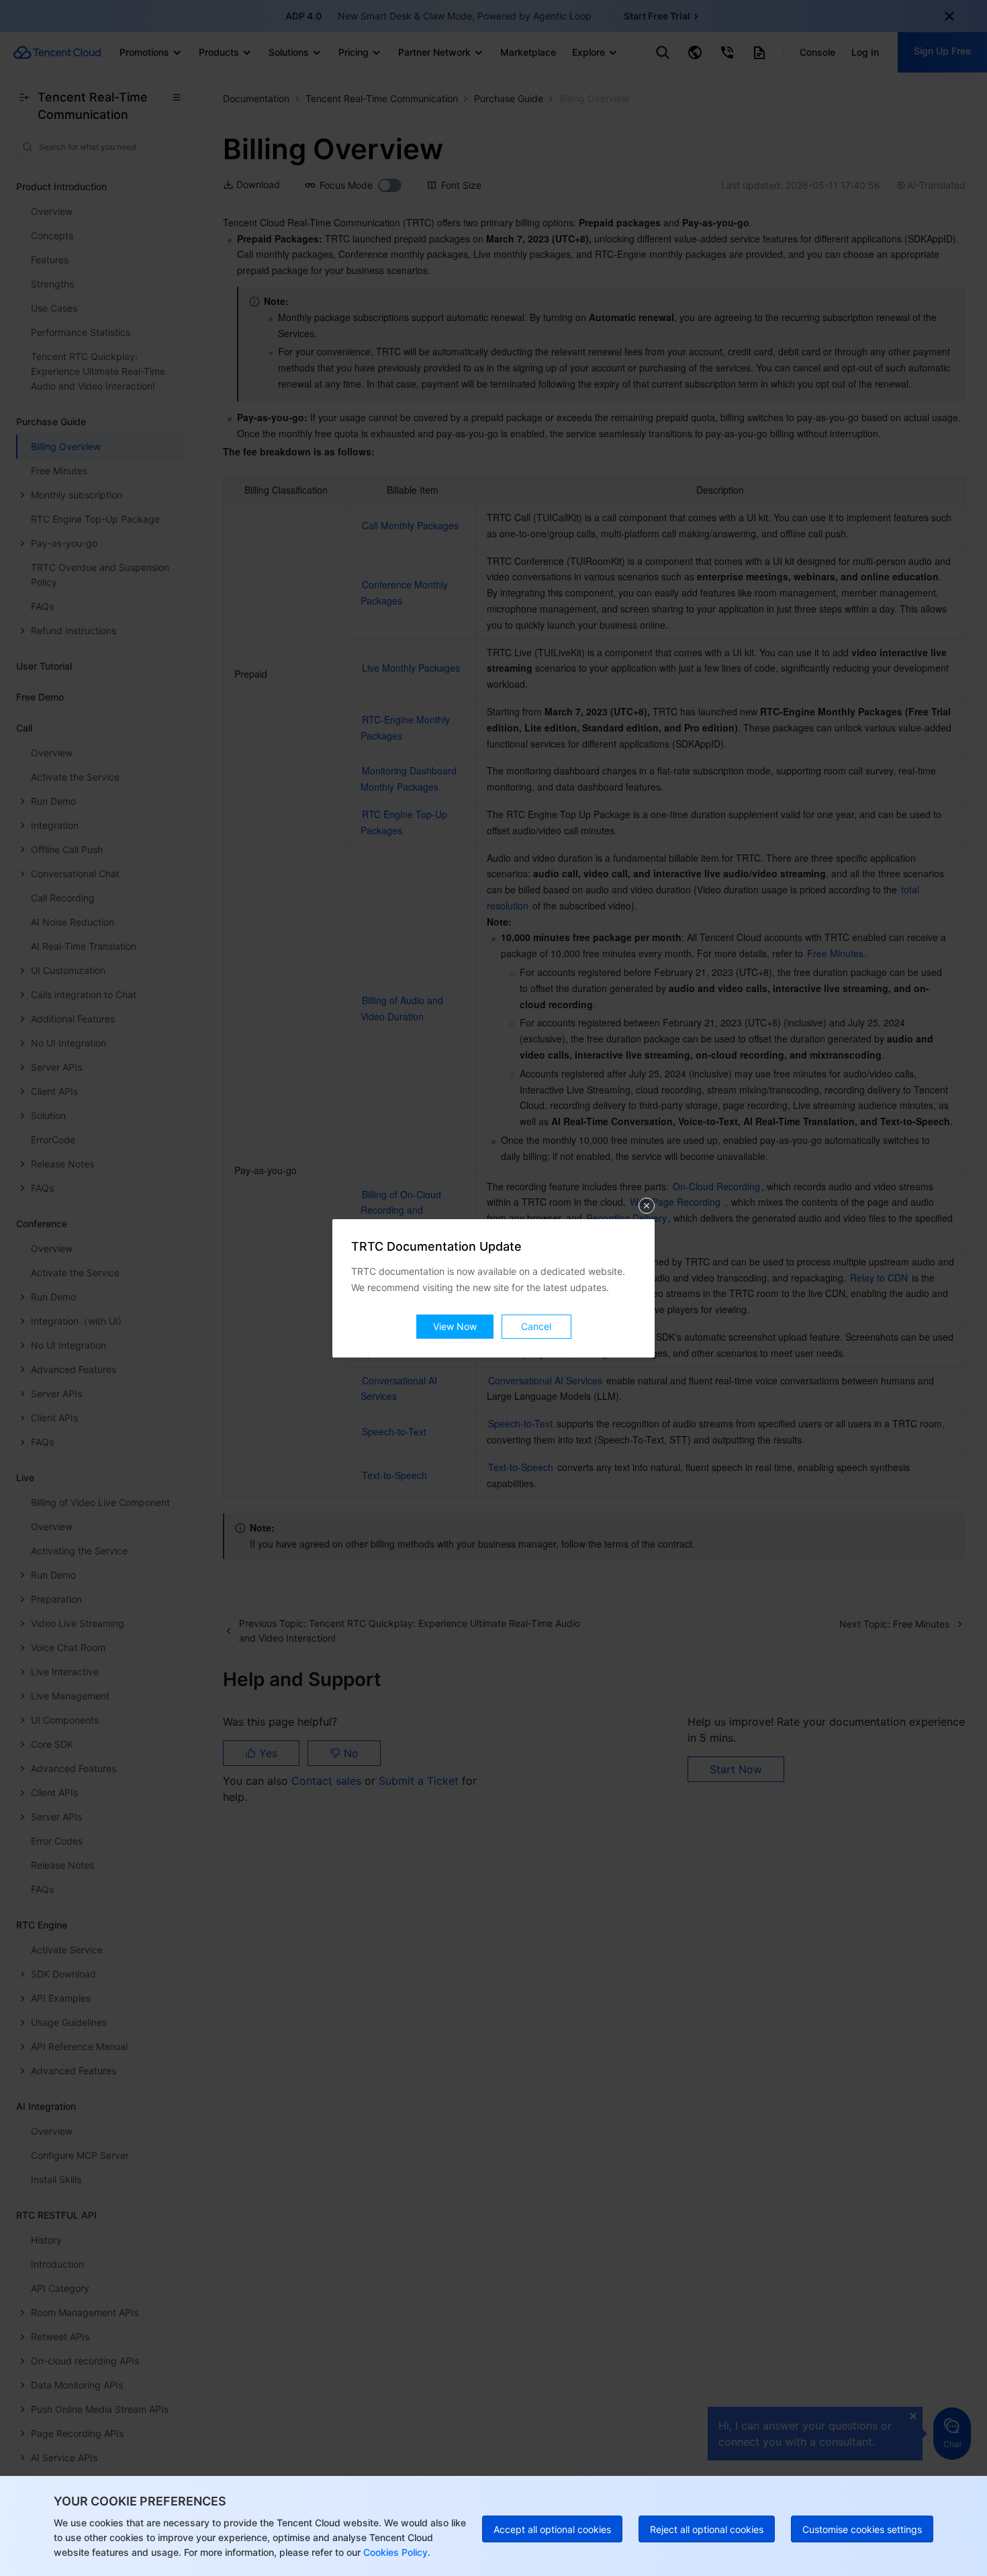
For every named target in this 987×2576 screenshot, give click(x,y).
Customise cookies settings (862, 2529)
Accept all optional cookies (552, 2529)
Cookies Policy (394, 2552)
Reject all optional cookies (707, 2529)
